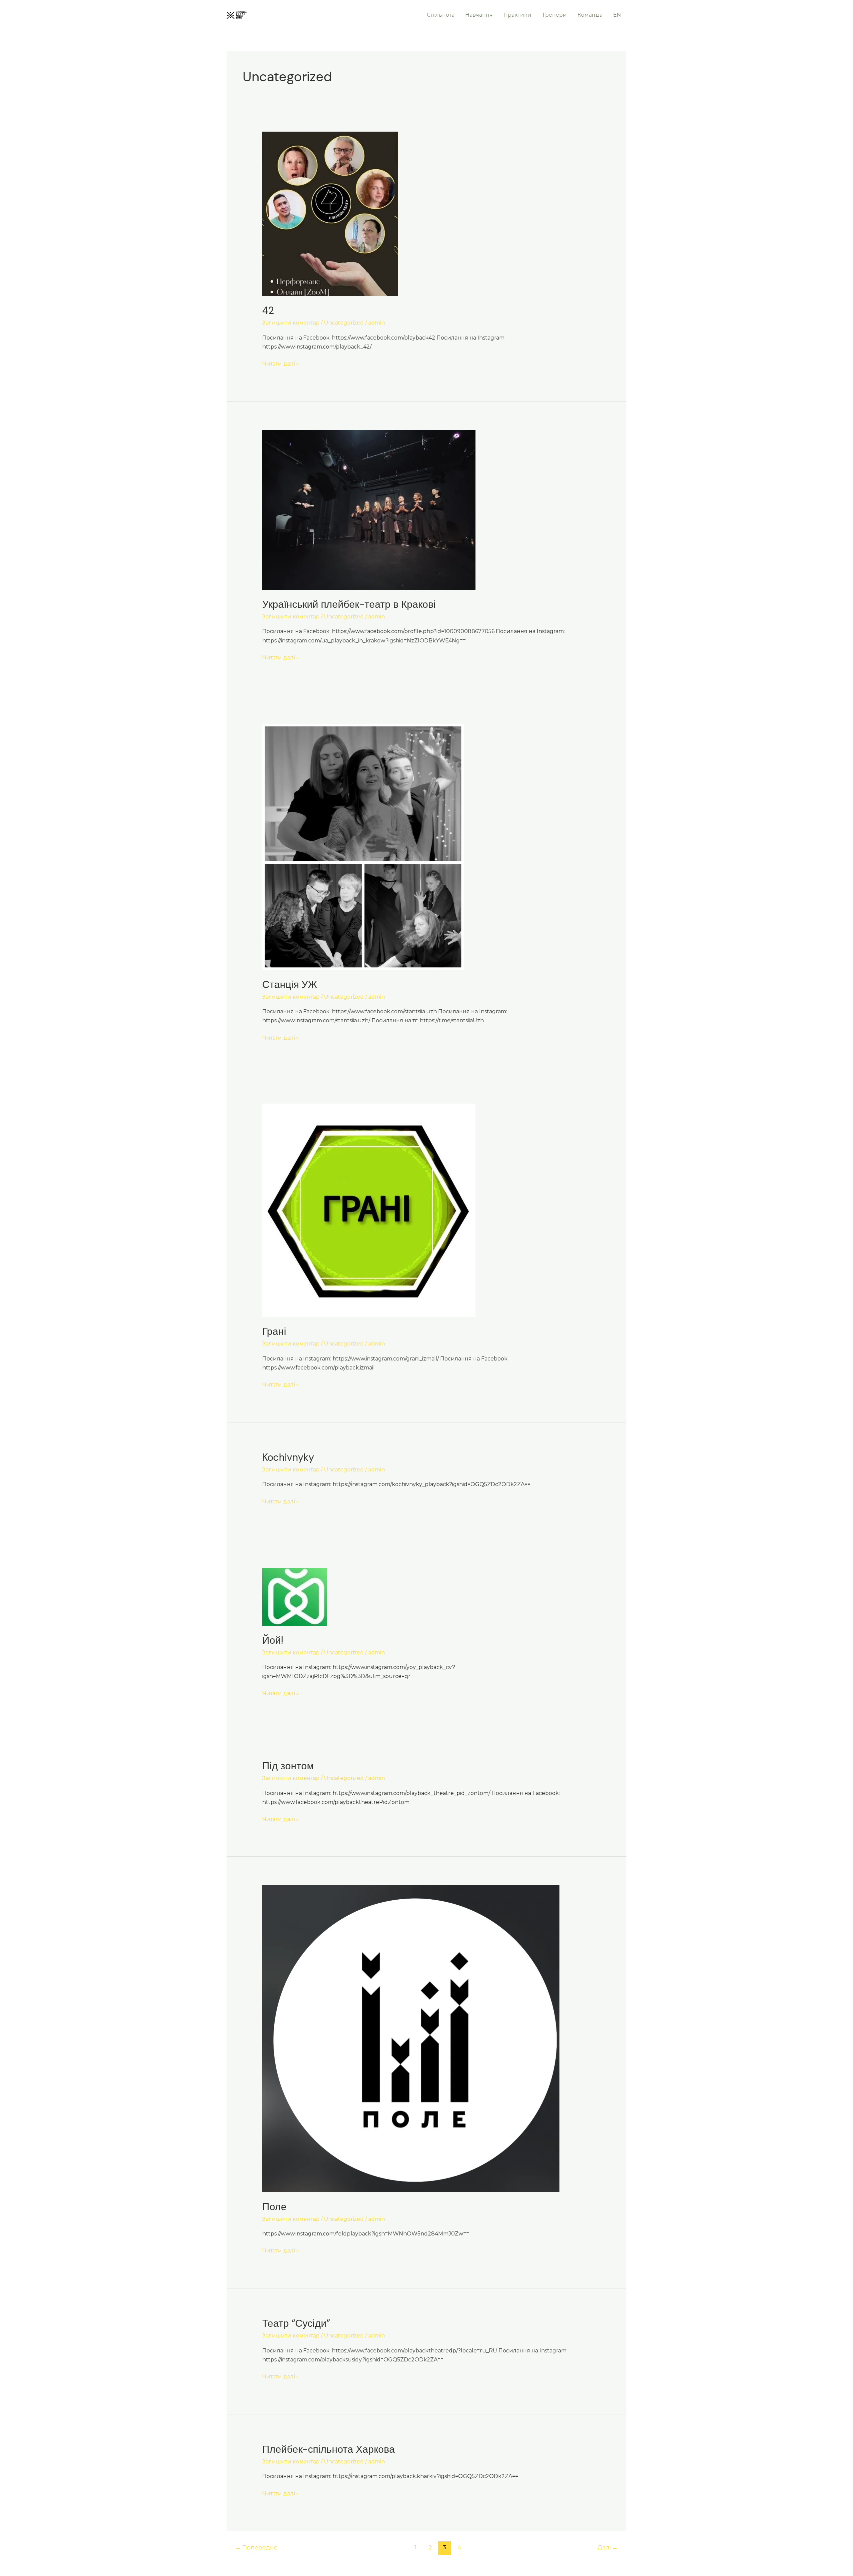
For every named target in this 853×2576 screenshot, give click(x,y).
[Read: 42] (330, 213)
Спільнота (441, 15)
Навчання (479, 15)
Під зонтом (288, 1766)
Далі (608, 2547)
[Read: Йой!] (295, 1596)
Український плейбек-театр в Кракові (349, 604)
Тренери (554, 15)
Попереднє (256, 2547)
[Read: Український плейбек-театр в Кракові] (369, 509)
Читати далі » (281, 363)
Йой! (273, 1640)
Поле (274, 2207)
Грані (274, 1331)
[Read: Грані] (369, 1210)
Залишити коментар (291, 323)
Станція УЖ (290, 984)
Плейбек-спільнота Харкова (329, 2449)
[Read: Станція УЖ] (363, 846)
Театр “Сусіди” (296, 2323)
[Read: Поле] (411, 2038)
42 (268, 310)
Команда (590, 15)
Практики (517, 15)
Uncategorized (344, 323)
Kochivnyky (288, 1457)
